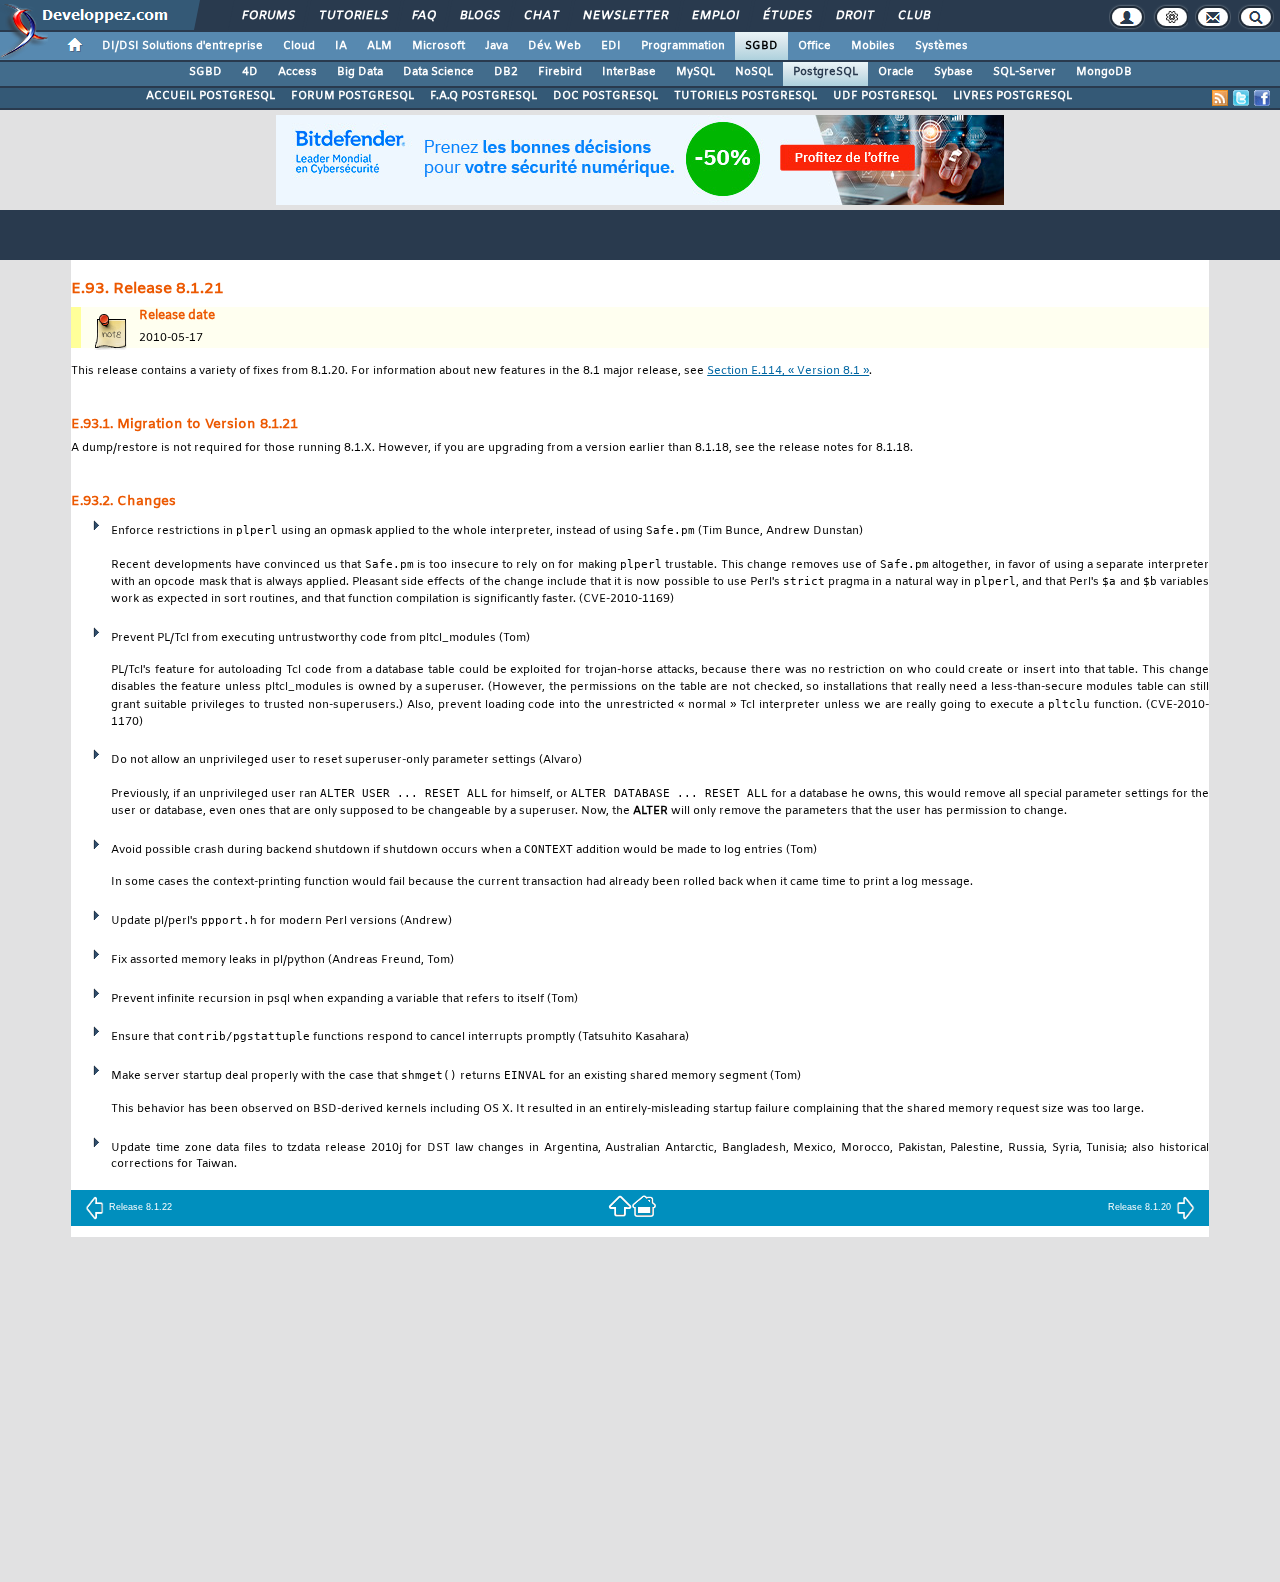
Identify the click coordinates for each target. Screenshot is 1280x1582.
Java (496, 46)
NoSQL (754, 72)
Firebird (560, 72)
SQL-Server (1024, 72)
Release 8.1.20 (1139, 1207)
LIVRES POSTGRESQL (1012, 96)
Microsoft (438, 46)
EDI (611, 46)
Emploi (714, 16)
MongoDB (1104, 72)
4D (250, 72)
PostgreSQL (825, 72)
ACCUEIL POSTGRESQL (210, 96)
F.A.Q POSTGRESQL (483, 96)
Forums (267, 16)
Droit (854, 16)
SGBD (761, 46)
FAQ (423, 16)
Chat (540, 16)
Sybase (953, 72)
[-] (644, 1204)
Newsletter (624, 16)
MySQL (695, 72)
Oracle (896, 72)
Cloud (299, 46)
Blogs (479, 16)
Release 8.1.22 (140, 1207)
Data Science (438, 72)
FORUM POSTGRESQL (352, 96)
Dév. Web (554, 46)
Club (913, 16)
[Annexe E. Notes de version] (620, 1204)
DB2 (506, 72)
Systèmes (941, 46)
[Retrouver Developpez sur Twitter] (1241, 98)
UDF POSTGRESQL (885, 96)
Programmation (683, 46)
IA (341, 46)
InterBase (629, 72)
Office (814, 46)
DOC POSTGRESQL (605, 96)
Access (297, 72)
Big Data (360, 72)
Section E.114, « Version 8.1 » (788, 371)
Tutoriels (352, 16)
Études (786, 16)
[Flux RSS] (1220, 98)
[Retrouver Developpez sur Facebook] (1262, 98)
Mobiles (873, 46)
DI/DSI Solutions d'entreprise (182, 46)
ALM (379, 46)
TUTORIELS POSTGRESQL (745, 96)
